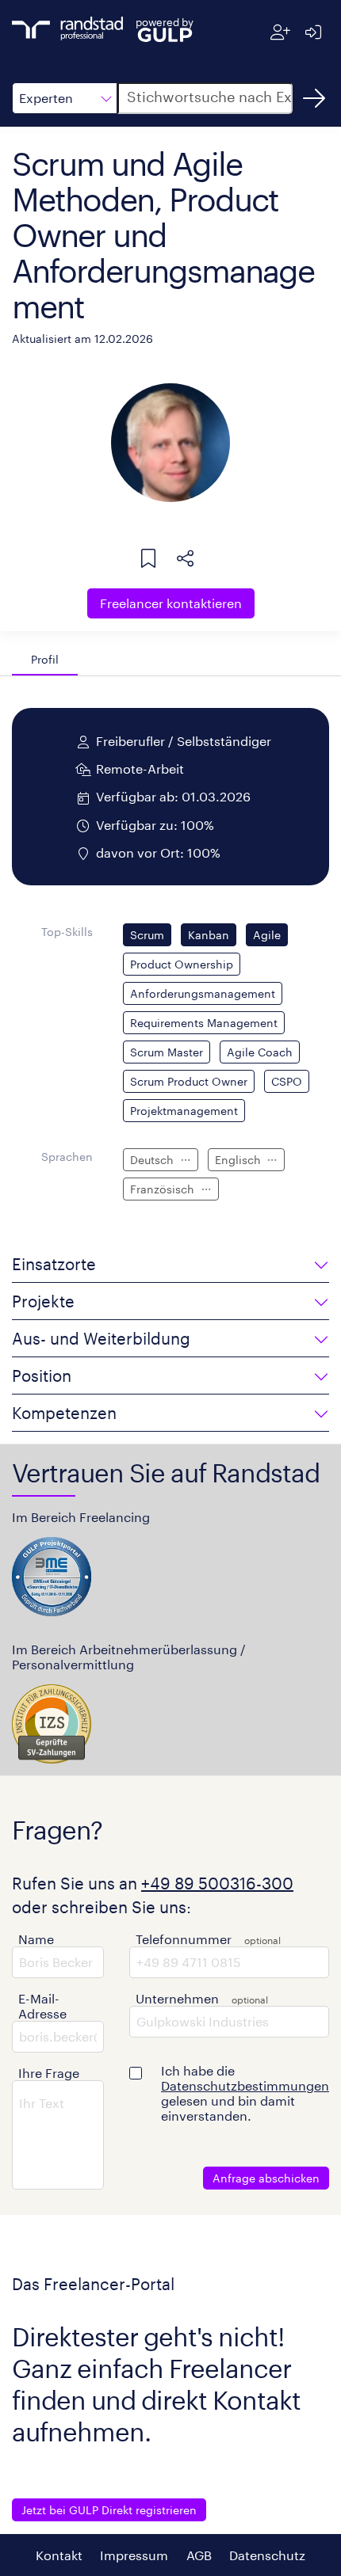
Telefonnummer (184, 1939)
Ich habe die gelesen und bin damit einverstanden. (245, 2093)
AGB (199, 2555)
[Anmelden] (313, 32)
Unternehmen (177, 1998)
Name (36, 1939)
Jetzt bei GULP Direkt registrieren (109, 2510)
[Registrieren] (280, 32)
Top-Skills (67, 932)
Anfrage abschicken (266, 2178)
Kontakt (59, 2555)
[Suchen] (314, 98)
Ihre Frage (49, 2073)
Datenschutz (267, 2555)
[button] (65, 98)
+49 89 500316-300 (217, 1883)
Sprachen (67, 1157)
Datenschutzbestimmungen (245, 2085)
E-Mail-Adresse (42, 2006)
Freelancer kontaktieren (171, 603)
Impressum (134, 2555)
